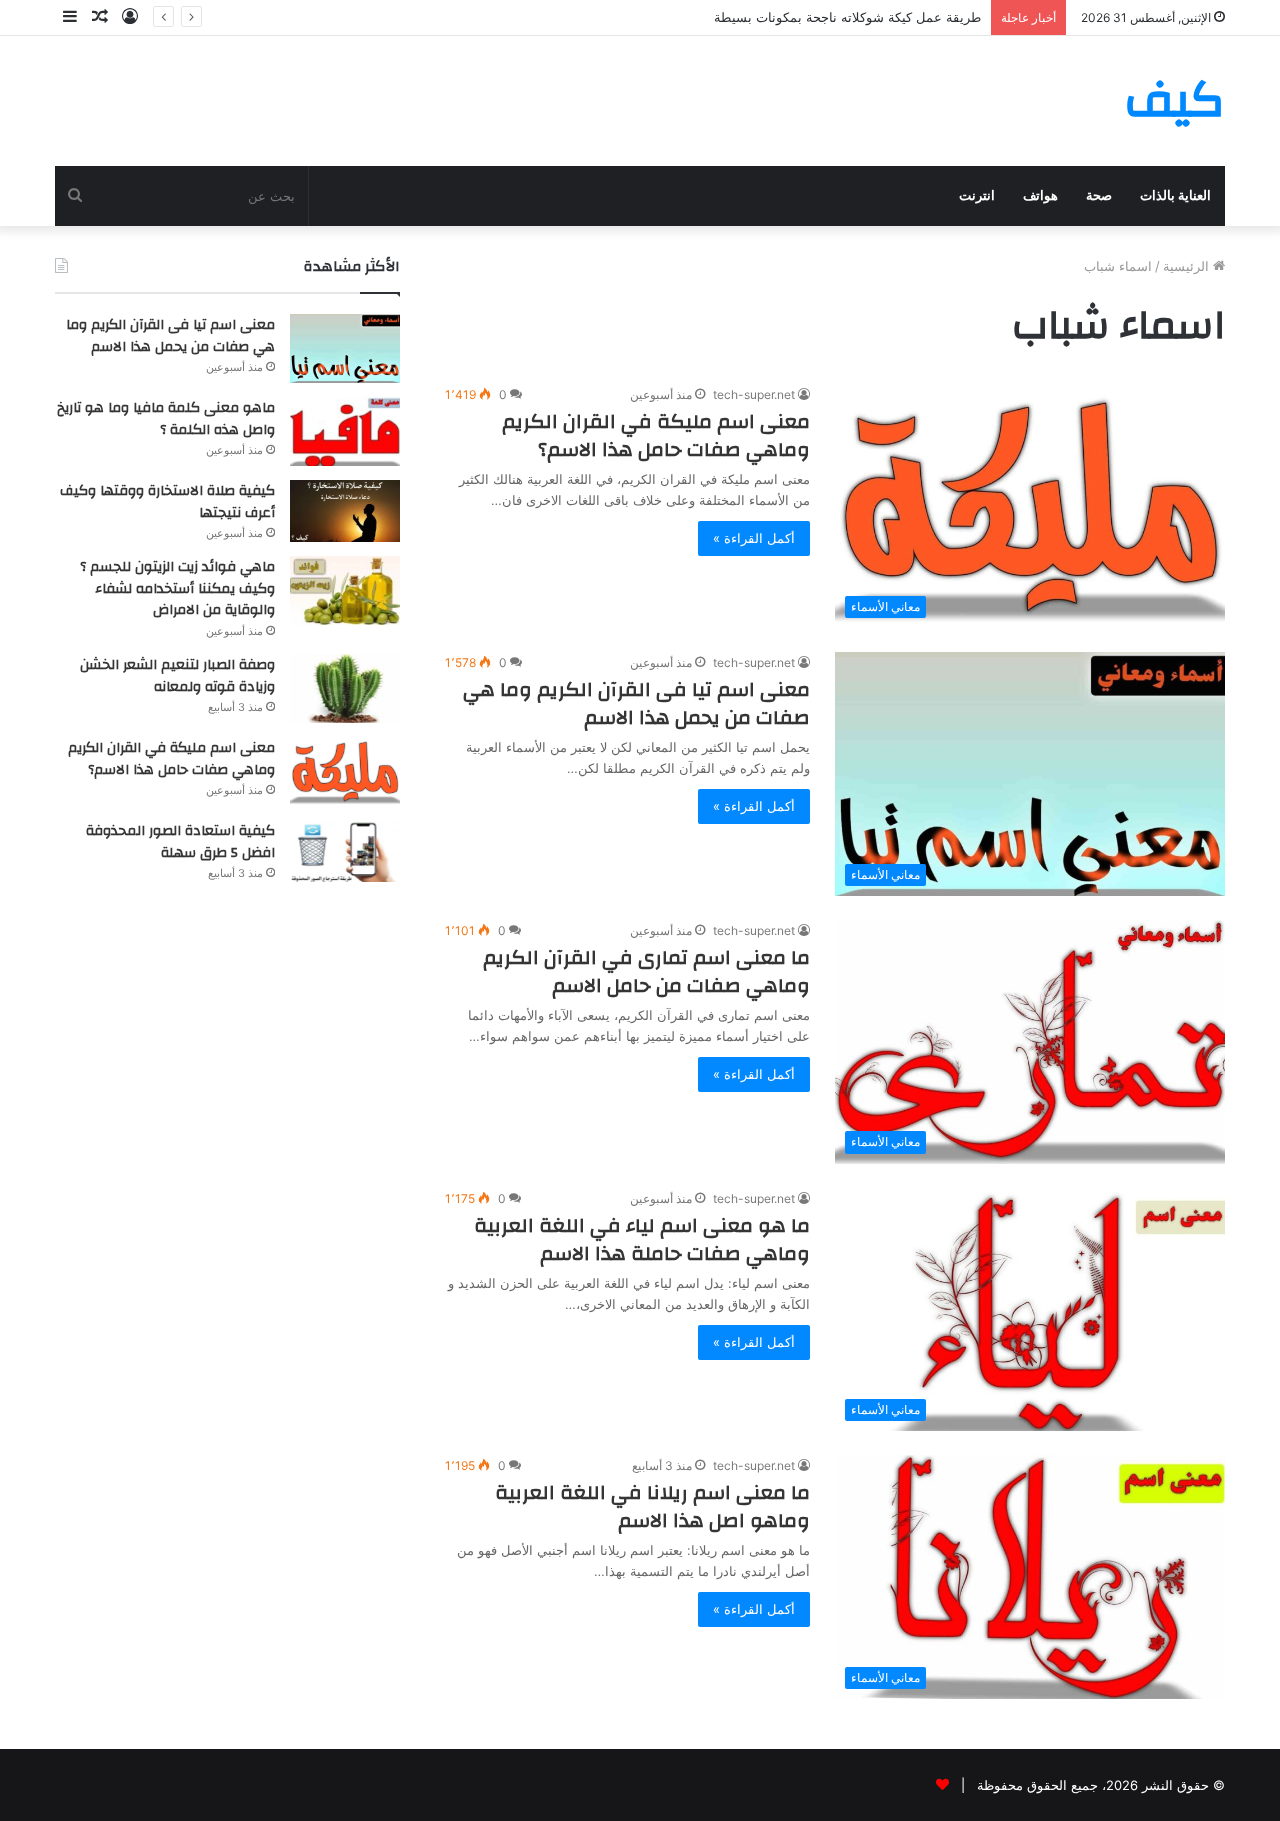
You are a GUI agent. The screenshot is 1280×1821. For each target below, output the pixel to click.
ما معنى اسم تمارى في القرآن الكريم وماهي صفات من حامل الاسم (646, 971)
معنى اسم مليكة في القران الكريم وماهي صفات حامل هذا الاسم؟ (656, 435)
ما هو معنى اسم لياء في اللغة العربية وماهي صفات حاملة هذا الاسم (642, 1239)
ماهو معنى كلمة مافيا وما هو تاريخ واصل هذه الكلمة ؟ (166, 419)
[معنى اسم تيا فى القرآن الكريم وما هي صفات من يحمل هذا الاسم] (345, 348)
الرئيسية (1188, 266)
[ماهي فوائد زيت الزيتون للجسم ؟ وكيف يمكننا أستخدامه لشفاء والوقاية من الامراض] (345, 590)
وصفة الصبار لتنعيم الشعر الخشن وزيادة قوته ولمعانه (177, 676)
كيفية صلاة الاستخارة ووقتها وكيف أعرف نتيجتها (167, 502)
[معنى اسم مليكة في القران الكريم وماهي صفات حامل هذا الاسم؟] (345, 771)
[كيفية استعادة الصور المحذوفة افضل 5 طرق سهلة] (345, 851)
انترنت (977, 195)
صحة (1099, 195)
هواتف (1040, 195)
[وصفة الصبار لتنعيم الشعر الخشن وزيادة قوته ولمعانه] (345, 688)
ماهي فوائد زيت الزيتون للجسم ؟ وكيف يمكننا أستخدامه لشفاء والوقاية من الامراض (177, 588)
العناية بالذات (1175, 195)
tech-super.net (754, 394)
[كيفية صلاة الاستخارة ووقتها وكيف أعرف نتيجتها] (345, 511)
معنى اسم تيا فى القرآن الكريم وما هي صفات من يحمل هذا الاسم (636, 703)
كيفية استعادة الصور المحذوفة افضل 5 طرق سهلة (180, 842)
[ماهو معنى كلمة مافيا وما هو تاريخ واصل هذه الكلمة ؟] (345, 431)
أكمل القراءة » (754, 538)
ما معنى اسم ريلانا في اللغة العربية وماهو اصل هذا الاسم (652, 1506)
